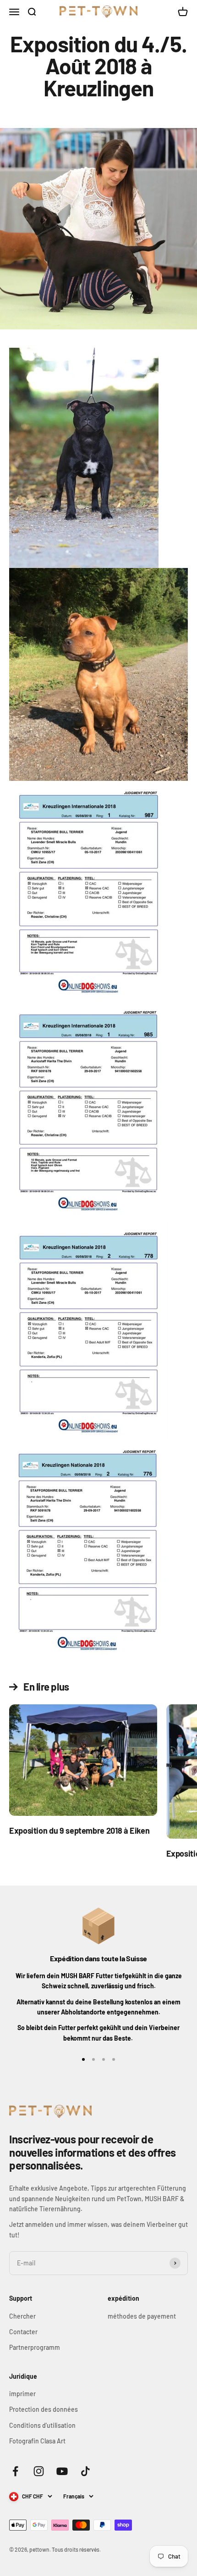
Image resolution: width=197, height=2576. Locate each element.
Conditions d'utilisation (42, 2425)
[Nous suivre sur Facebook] (15, 2471)
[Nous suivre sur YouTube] (62, 2471)
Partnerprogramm (35, 2347)
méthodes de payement (142, 2316)
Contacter (23, 2332)
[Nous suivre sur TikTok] (85, 2471)
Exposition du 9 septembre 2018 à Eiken (79, 1830)
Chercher (22, 2316)
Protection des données (44, 2409)
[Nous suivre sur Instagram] (39, 2471)
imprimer (22, 2394)
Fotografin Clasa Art (37, 2441)
